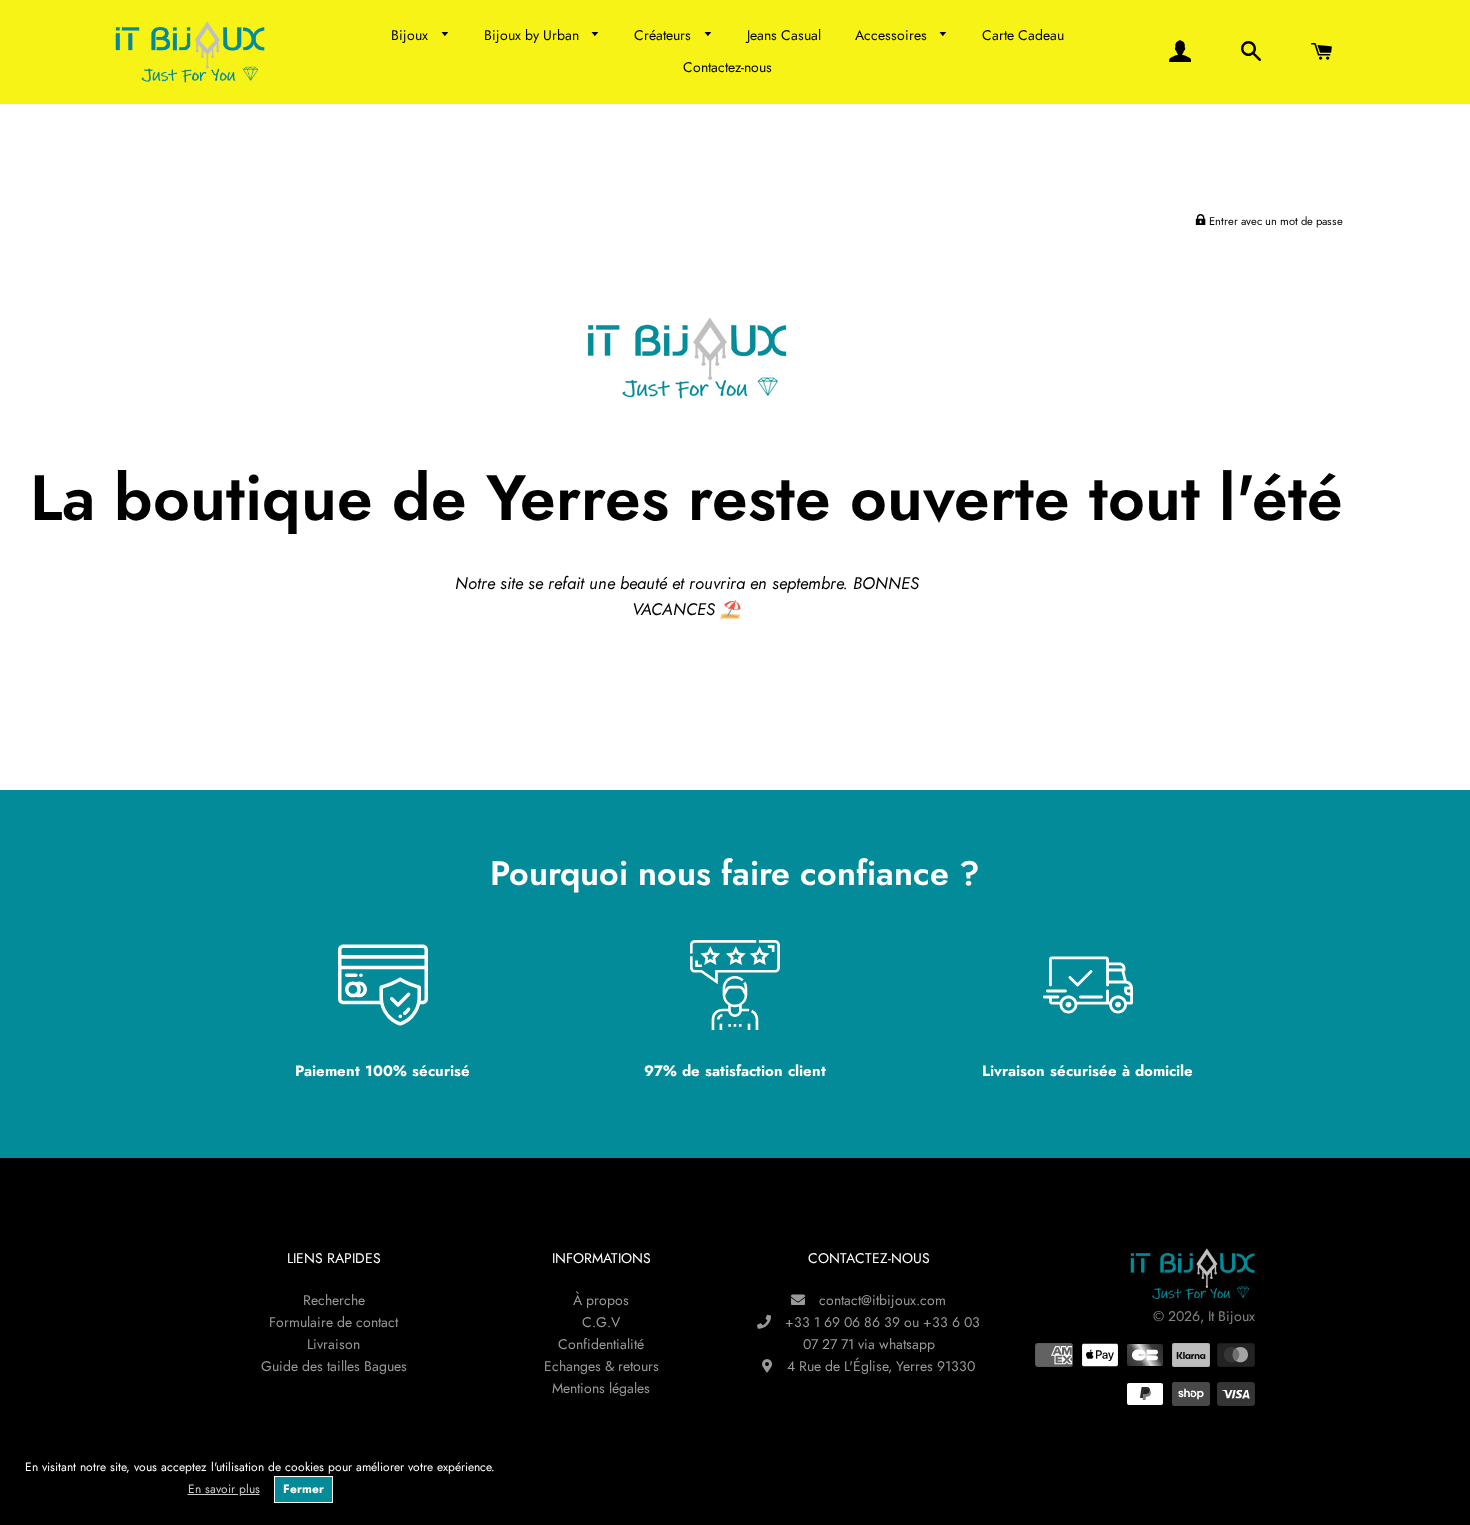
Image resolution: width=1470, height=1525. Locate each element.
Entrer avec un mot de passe (1274, 221)
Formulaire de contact (333, 1322)
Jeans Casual (784, 35)
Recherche (334, 1300)
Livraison (333, 1344)
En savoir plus (224, 1489)
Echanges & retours (601, 1366)
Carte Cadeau (1023, 35)
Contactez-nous (727, 67)
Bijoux (411, 35)
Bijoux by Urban (533, 35)
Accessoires (893, 35)
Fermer (303, 1489)
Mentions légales (601, 1388)
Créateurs (664, 35)
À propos (601, 1300)
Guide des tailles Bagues (334, 1366)
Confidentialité (601, 1344)
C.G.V (601, 1322)
